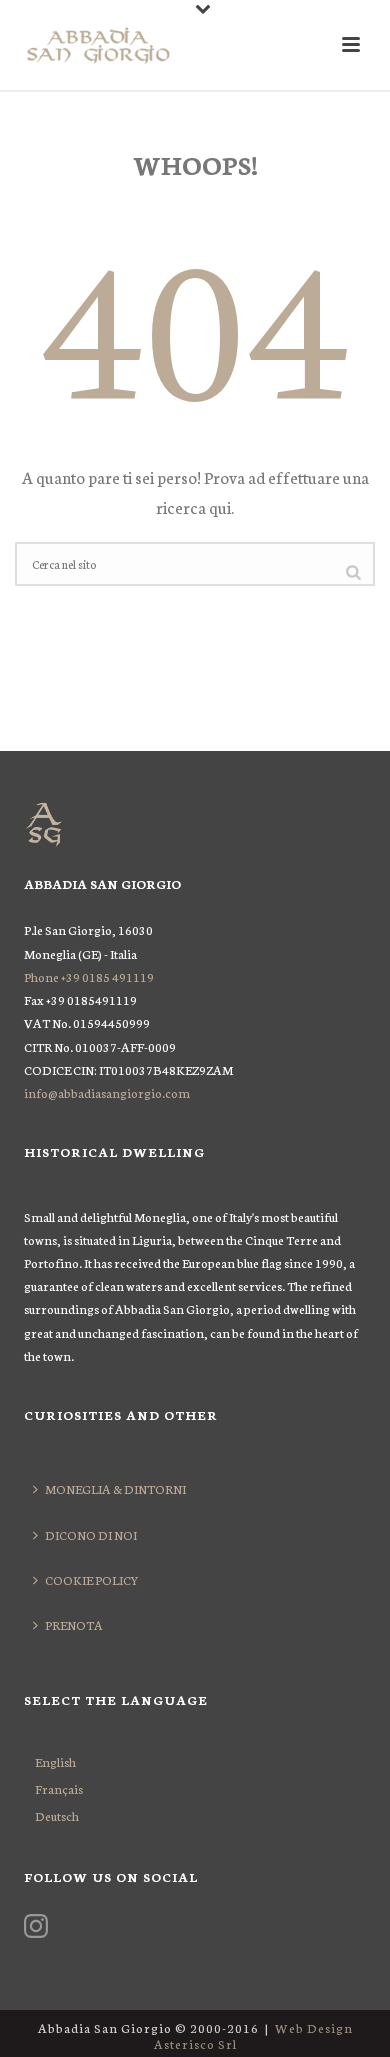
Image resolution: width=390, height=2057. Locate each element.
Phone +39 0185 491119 (89, 976)
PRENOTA (74, 1624)
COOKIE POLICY (92, 1579)
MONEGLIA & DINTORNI (115, 1488)
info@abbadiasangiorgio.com (107, 1092)
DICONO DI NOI (91, 1534)
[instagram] (36, 1927)
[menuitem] (59, 1761)
